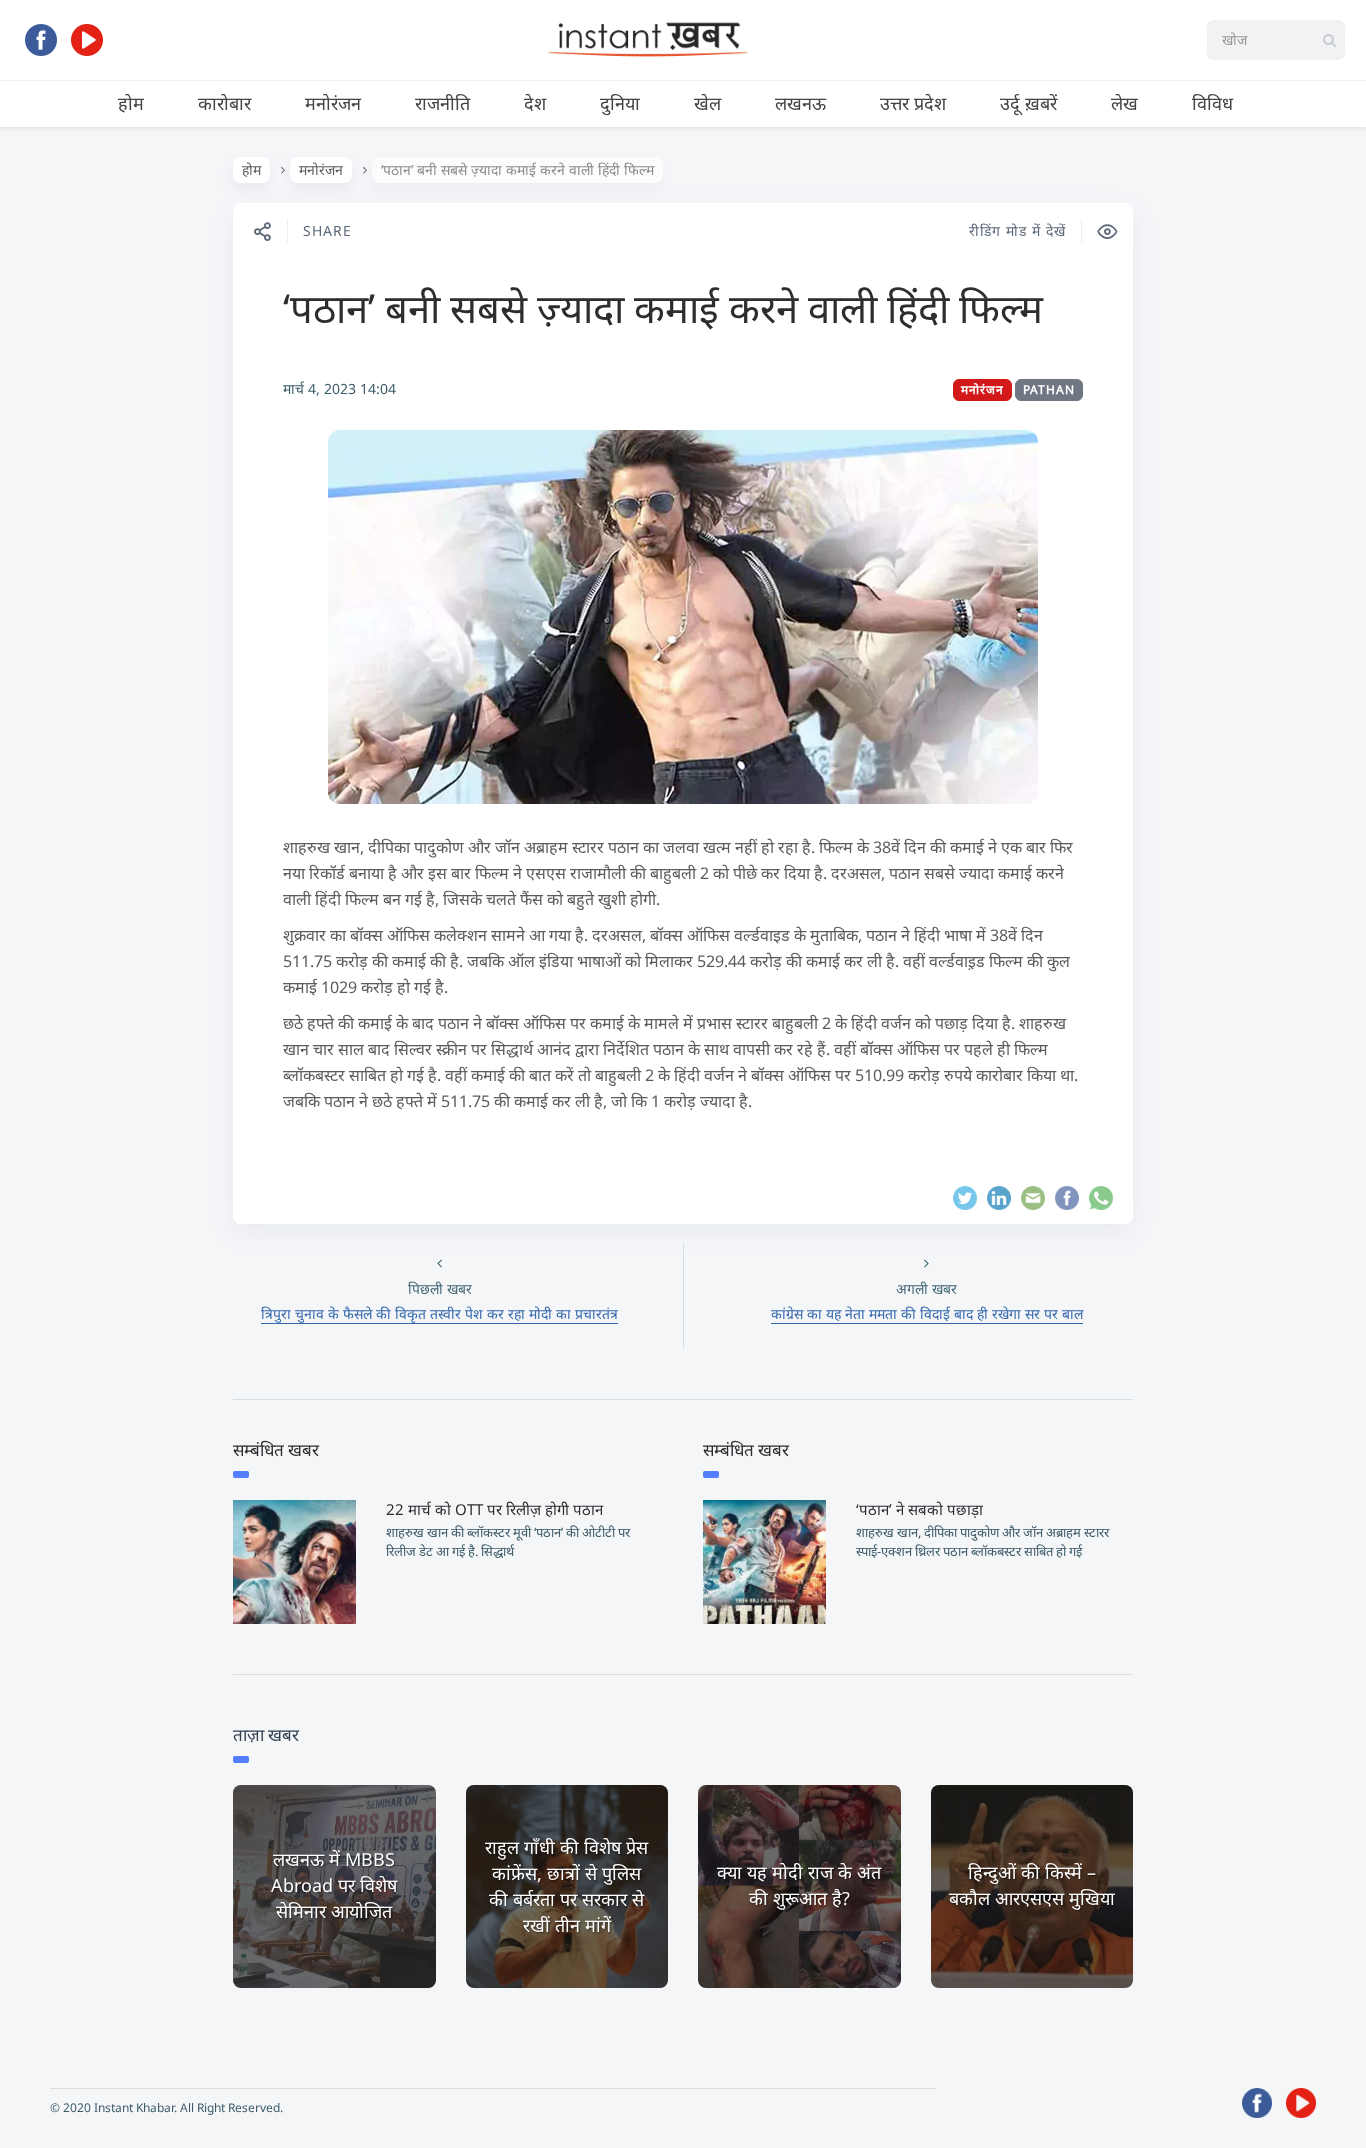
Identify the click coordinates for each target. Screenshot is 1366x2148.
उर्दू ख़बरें (1028, 103)
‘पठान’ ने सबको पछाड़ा (919, 1509)
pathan (1049, 389)
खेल (707, 103)
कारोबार (224, 103)
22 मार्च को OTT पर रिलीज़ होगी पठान (494, 1509)
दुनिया (620, 103)
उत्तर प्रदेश (913, 103)
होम (131, 103)
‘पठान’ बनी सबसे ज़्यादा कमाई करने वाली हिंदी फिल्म (663, 307)
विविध (1212, 103)
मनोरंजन (333, 103)
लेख (1124, 103)
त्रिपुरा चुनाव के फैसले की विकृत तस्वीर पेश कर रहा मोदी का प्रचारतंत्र (439, 1313)
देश (535, 103)
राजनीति (442, 103)
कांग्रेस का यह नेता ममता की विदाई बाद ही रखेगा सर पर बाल (927, 1313)
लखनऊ (800, 103)
